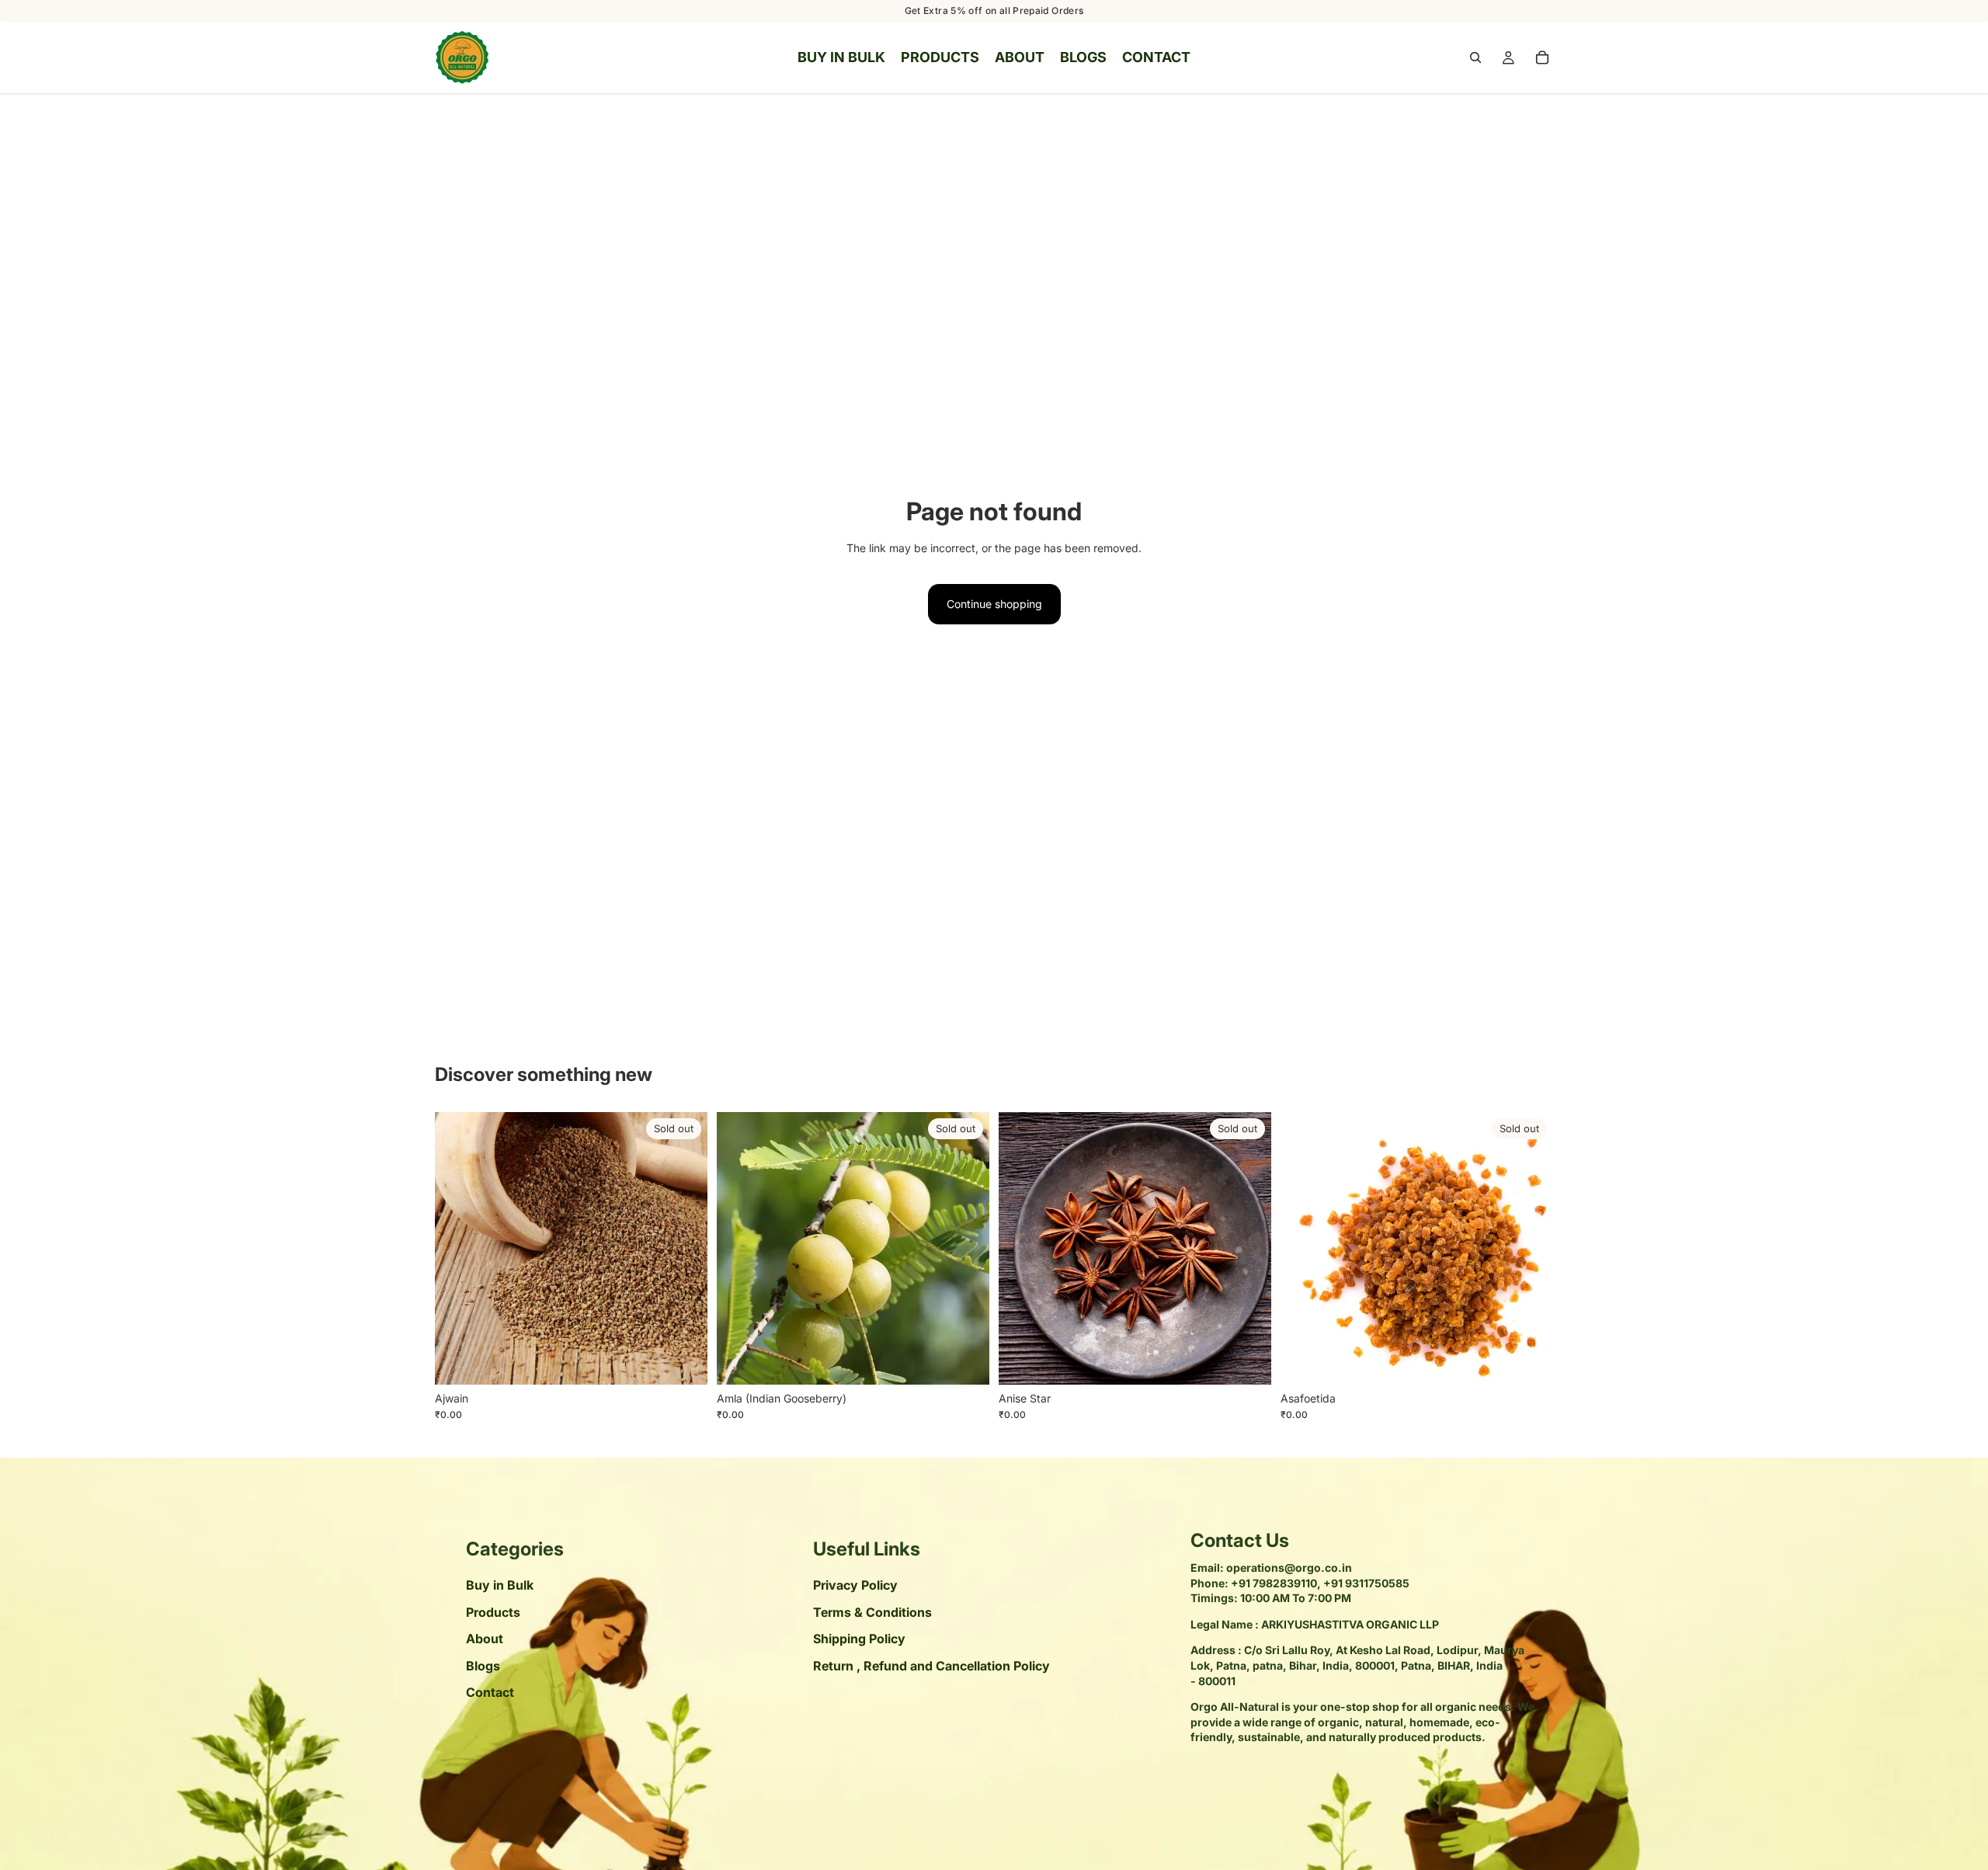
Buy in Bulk (500, 1586)
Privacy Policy (855, 1586)
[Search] (1475, 57)
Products (493, 1612)
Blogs (483, 1666)
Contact (490, 1692)
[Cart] (1542, 57)
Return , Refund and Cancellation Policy (931, 1666)
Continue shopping (994, 604)
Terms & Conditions (872, 1612)
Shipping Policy (859, 1639)
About (485, 1639)
